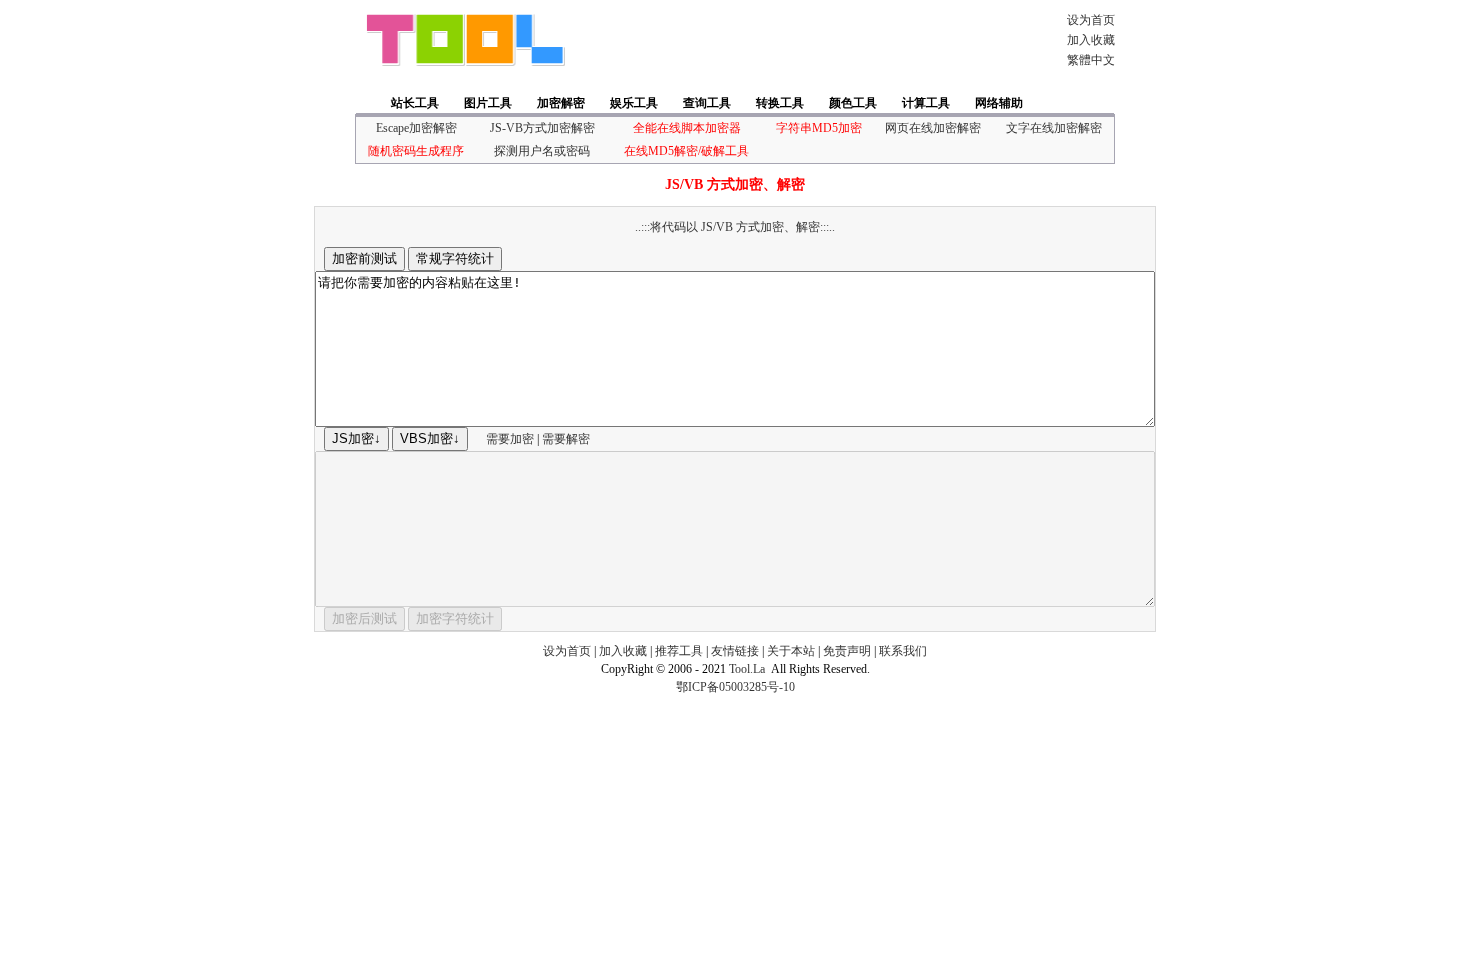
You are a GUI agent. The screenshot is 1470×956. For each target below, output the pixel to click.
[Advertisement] (809, 40)
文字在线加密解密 (1054, 128)
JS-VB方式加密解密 (542, 128)
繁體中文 (1091, 60)
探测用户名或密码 (542, 151)
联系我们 (903, 651)
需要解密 (566, 439)
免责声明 (847, 651)
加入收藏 (1091, 40)
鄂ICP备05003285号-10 (735, 687)
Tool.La (747, 669)
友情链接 (735, 651)
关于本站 (791, 651)
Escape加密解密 (416, 128)
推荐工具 (679, 651)
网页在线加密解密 (933, 128)
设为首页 (1091, 20)
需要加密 (510, 439)
